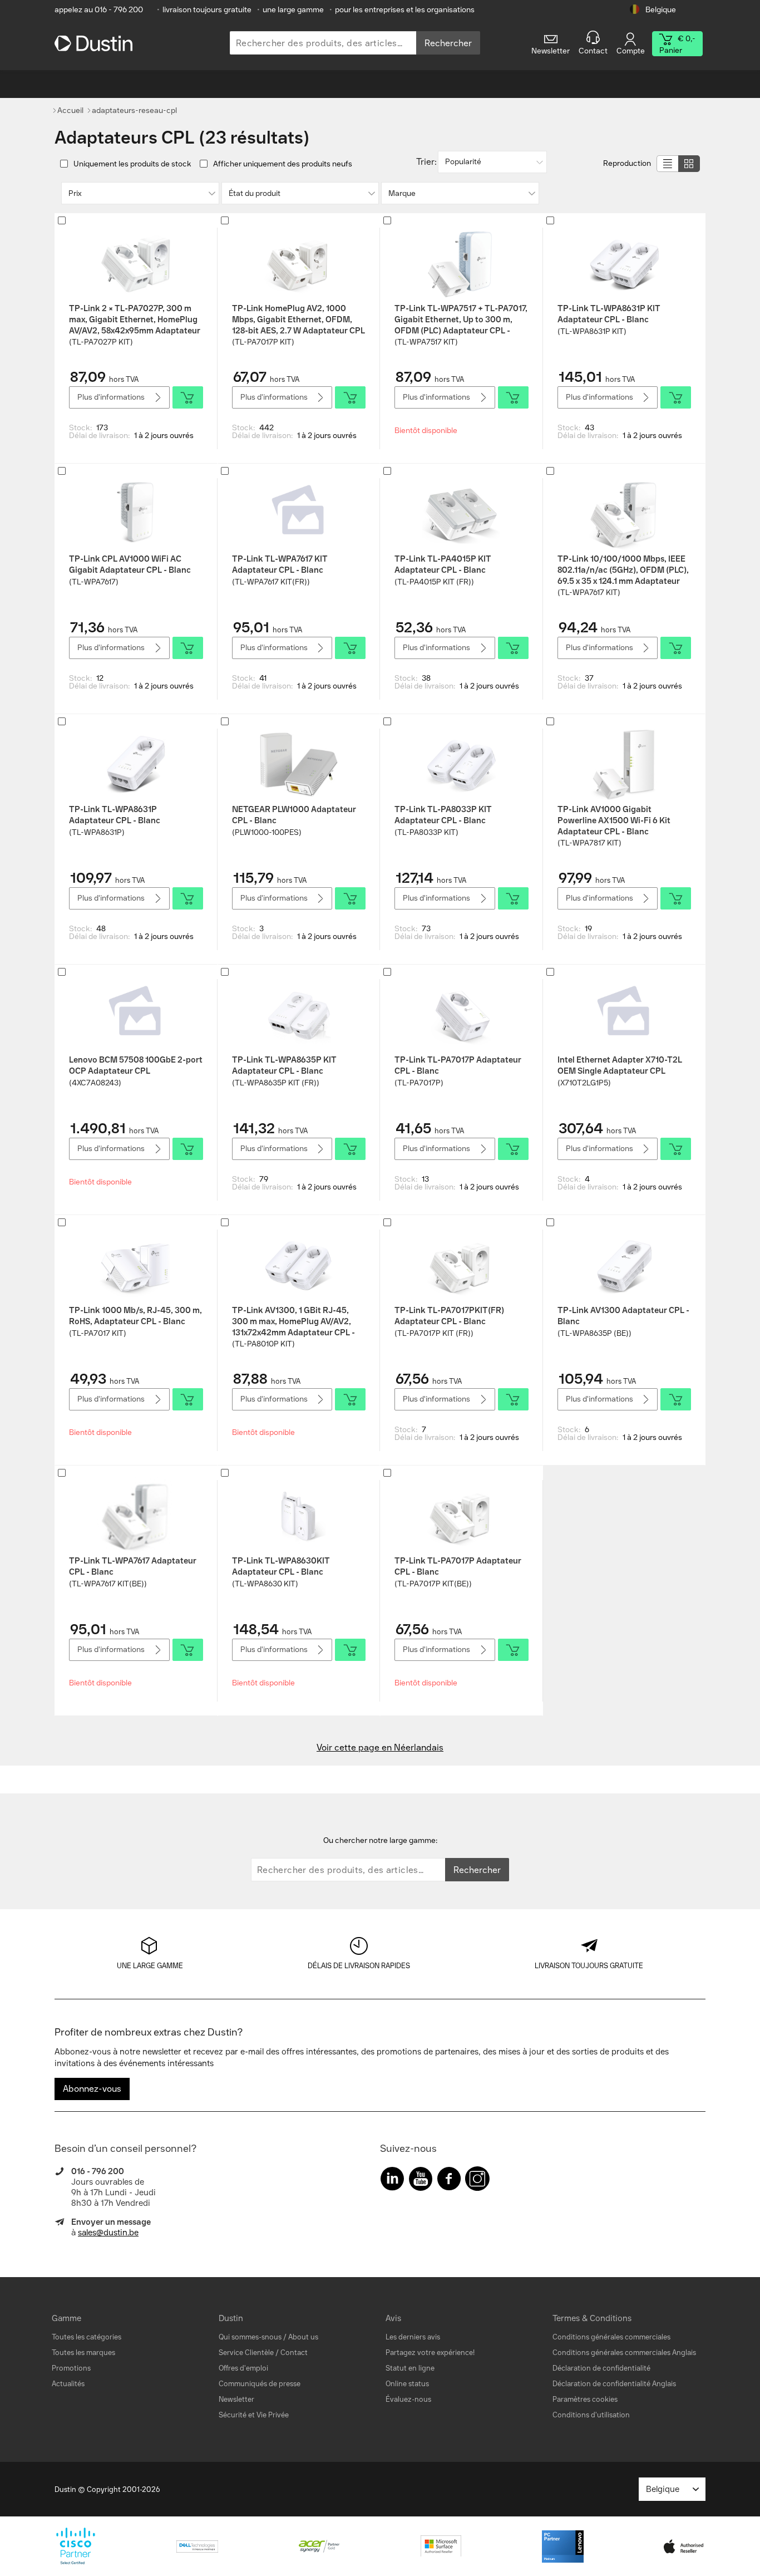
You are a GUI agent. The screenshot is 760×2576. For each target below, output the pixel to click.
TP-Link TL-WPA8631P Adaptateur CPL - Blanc (115, 815)
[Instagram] (477, 2181)
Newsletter (236, 2399)
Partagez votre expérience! (430, 2353)
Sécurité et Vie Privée (254, 2415)
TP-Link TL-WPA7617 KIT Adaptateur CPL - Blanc (280, 564)
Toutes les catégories (87, 2337)
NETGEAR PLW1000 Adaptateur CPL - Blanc (294, 815)
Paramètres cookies (585, 2399)
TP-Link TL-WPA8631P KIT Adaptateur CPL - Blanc (609, 314)
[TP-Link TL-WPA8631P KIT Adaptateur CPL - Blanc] (624, 264)
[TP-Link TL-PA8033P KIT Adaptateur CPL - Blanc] (461, 765)
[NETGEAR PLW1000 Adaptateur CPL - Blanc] (299, 765)
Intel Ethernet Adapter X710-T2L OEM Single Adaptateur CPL (620, 1065)
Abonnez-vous (92, 2089)
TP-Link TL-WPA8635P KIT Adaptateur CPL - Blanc (284, 1065)
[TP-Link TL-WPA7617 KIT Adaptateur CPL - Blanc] (299, 514)
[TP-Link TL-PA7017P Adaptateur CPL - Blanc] (461, 1015)
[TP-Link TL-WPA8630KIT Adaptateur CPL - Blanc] (299, 1516)
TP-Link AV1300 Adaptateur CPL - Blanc (623, 1316)
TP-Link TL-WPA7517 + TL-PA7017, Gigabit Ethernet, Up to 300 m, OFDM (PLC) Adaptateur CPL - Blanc (461, 319)
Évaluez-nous (408, 2399)
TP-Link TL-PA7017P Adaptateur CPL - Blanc (458, 1065)
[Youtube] (421, 2181)
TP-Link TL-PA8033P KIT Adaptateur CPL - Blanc (443, 815)
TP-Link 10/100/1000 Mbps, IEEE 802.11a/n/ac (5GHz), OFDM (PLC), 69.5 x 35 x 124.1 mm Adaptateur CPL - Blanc (623, 570)
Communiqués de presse (260, 2384)
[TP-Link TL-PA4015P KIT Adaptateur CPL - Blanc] (461, 514)
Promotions (71, 2368)
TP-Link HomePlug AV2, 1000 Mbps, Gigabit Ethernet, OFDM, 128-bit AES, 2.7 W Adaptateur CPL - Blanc (298, 319)
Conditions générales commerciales (611, 2337)
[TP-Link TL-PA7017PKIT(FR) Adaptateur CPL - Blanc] (461, 1266)
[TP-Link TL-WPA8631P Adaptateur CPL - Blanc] (136, 765)
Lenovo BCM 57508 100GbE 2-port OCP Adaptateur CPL (136, 1065)
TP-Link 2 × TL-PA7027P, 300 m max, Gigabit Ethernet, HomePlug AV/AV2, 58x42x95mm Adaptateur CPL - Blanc (135, 319)
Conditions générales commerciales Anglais (624, 2353)
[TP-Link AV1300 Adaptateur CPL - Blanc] (624, 1266)
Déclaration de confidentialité (601, 2368)
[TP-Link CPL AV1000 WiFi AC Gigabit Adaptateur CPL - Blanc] (136, 514)
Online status (407, 2384)
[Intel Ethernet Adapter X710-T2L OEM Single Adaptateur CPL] (624, 1015)
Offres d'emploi (243, 2368)
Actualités (68, 2384)
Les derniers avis (413, 2337)
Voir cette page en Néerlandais (380, 1747)
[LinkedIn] (392, 2181)
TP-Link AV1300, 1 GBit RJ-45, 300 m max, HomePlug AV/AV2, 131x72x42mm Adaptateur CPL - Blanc (293, 1321)
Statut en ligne (410, 2368)
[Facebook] (449, 2181)
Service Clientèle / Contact (263, 2353)
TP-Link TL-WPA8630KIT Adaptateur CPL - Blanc (281, 1566)
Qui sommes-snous (250, 2337)
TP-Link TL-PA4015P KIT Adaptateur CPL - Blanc (443, 564)
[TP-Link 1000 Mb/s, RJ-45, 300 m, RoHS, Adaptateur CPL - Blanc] (136, 1266)
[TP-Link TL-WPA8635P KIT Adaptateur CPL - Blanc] (299, 1015)
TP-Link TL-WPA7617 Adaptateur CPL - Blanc (133, 1566)
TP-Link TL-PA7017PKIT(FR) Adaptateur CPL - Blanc (449, 1316)
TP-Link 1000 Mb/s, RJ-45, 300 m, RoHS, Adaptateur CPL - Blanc (135, 1316)
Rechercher (448, 43)
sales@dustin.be (108, 2233)
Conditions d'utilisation (591, 2415)
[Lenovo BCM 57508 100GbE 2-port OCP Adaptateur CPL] (136, 1015)
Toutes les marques (83, 2353)
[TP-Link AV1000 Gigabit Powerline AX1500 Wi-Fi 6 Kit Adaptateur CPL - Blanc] (624, 765)
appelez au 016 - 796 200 (99, 10)
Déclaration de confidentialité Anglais (614, 2384)
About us (303, 2337)
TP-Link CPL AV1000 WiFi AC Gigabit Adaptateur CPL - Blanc (130, 564)
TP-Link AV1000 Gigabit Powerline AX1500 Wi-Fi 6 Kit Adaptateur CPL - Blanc (614, 820)
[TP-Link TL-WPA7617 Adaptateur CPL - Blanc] (136, 1516)
